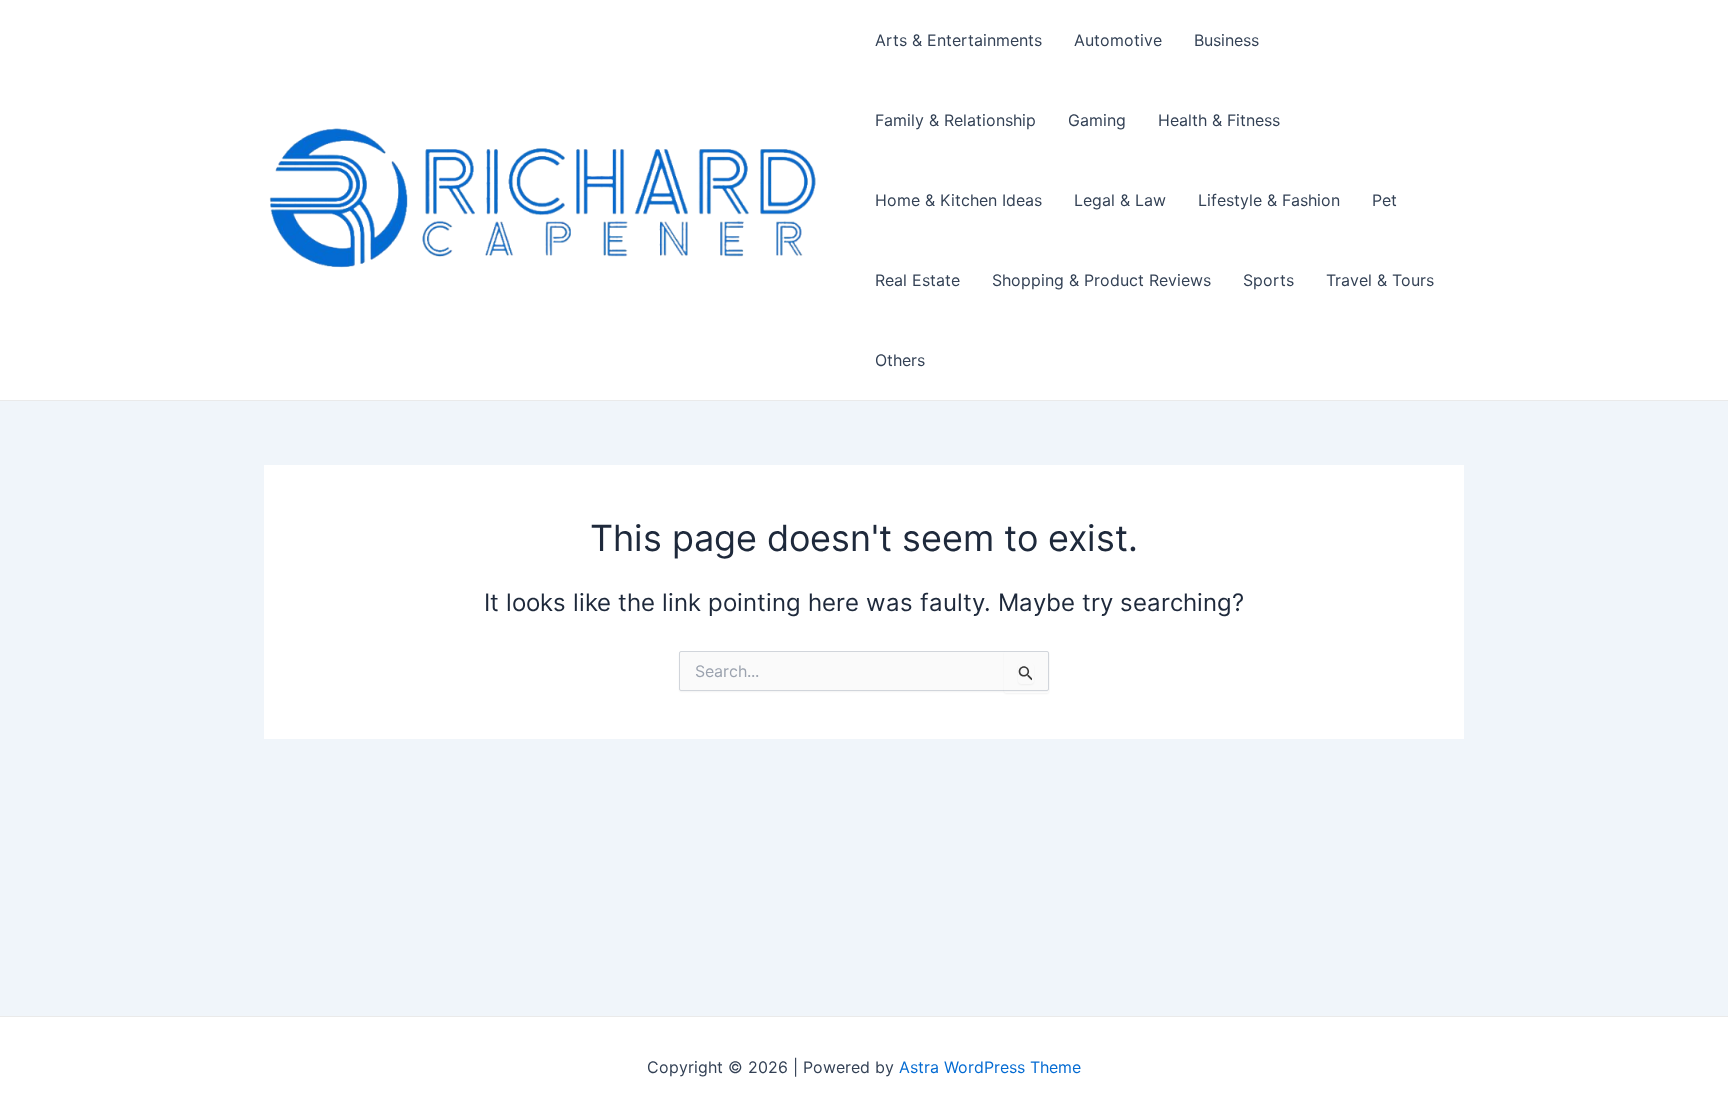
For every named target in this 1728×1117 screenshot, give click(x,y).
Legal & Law (1120, 200)
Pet (1384, 200)
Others (900, 360)
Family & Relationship (955, 120)
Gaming (1097, 120)
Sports (1268, 280)
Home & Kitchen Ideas (958, 200)
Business (1226, 40)
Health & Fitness (1219, 120)
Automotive (1118, 40)
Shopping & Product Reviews (1101, 280)
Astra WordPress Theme (990, 1067)
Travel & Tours (1380, 280)
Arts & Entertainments (958, 40)
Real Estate (917, 280)
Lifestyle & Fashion (1269, 200)
